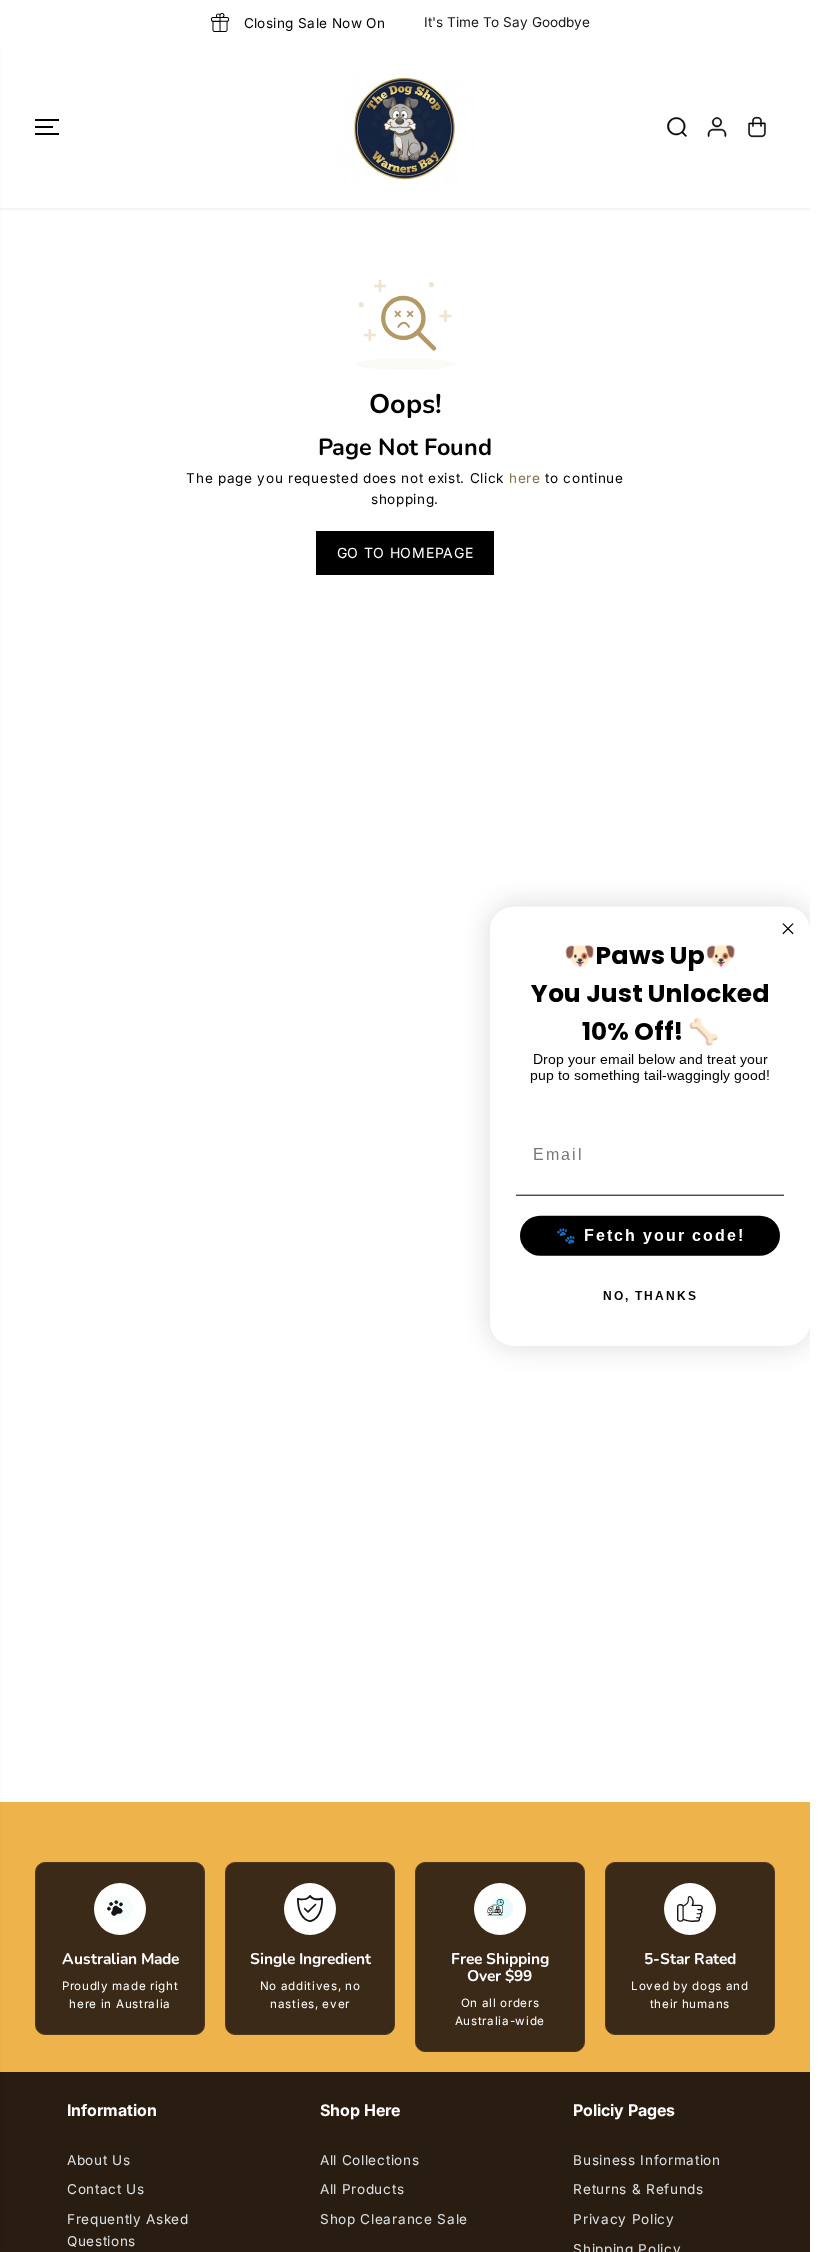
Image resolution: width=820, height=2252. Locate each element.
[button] (47, 127)
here (525, 478)
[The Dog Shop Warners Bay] (405, 127)
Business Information (647, 2160)
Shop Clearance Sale (394, 2219)
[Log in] (717, 127)
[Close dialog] (788, 929)
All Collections (369, 2160)
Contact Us (106, 2189)
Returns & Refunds (638, 2189)
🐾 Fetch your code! (650, 1234)
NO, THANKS (650, 1295)
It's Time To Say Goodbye (507, 22)
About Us (98, 2160)
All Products (362, 2189)
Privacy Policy (624, 2219)
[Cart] (757, 127)
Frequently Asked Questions (128, 2230)
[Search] (677, 127)
